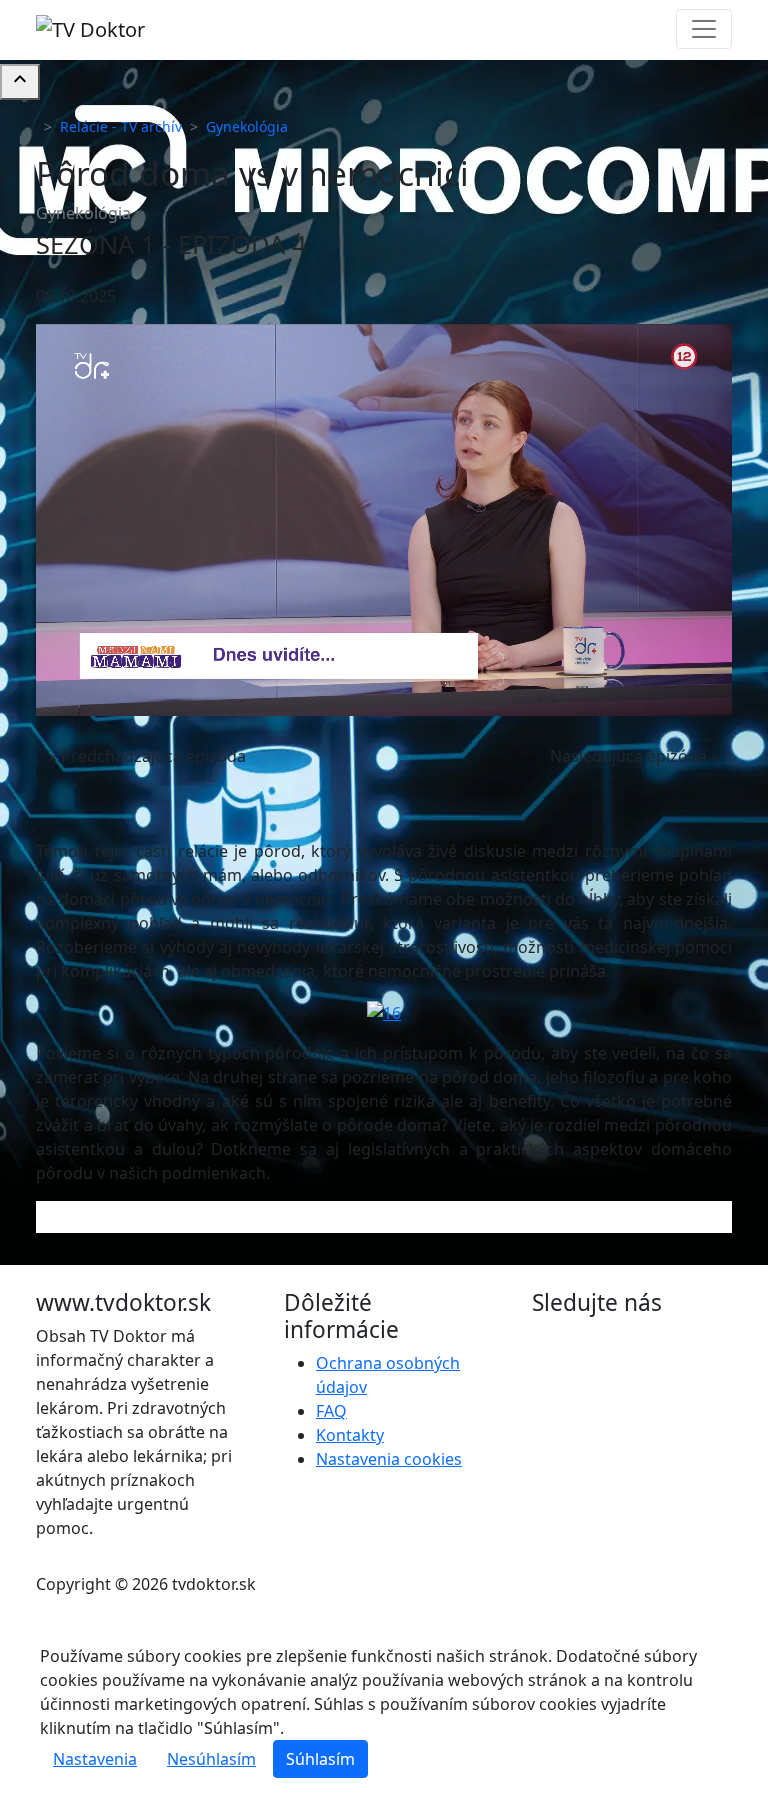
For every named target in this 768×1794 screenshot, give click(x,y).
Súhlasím (320, 1759)
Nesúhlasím (211, 1759)
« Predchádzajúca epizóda (147, 756)
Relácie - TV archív (121, 126)
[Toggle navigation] (704, 29)
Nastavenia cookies (389, 1459)
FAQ (331, 1411)
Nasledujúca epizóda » (634, 756)
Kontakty (350, 1435)
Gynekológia (247, 126)
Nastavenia (95, 1759)
